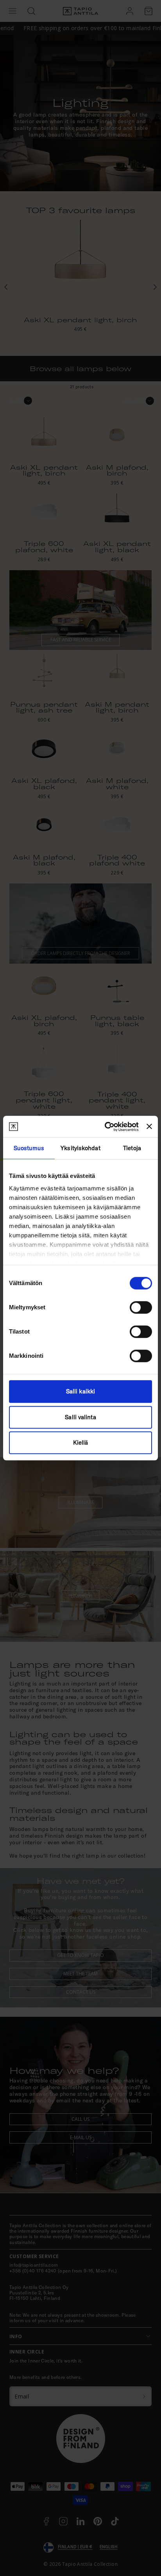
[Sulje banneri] (149, 1127)
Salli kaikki (80, 1391)
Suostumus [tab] (29, 1148)
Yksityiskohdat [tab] (80, 1148)
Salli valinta (80, 1417)
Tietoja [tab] (132, 1148)
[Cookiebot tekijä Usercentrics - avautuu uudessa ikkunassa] (105, 1127)
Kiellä (81, 1442)
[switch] (141, 1307)
